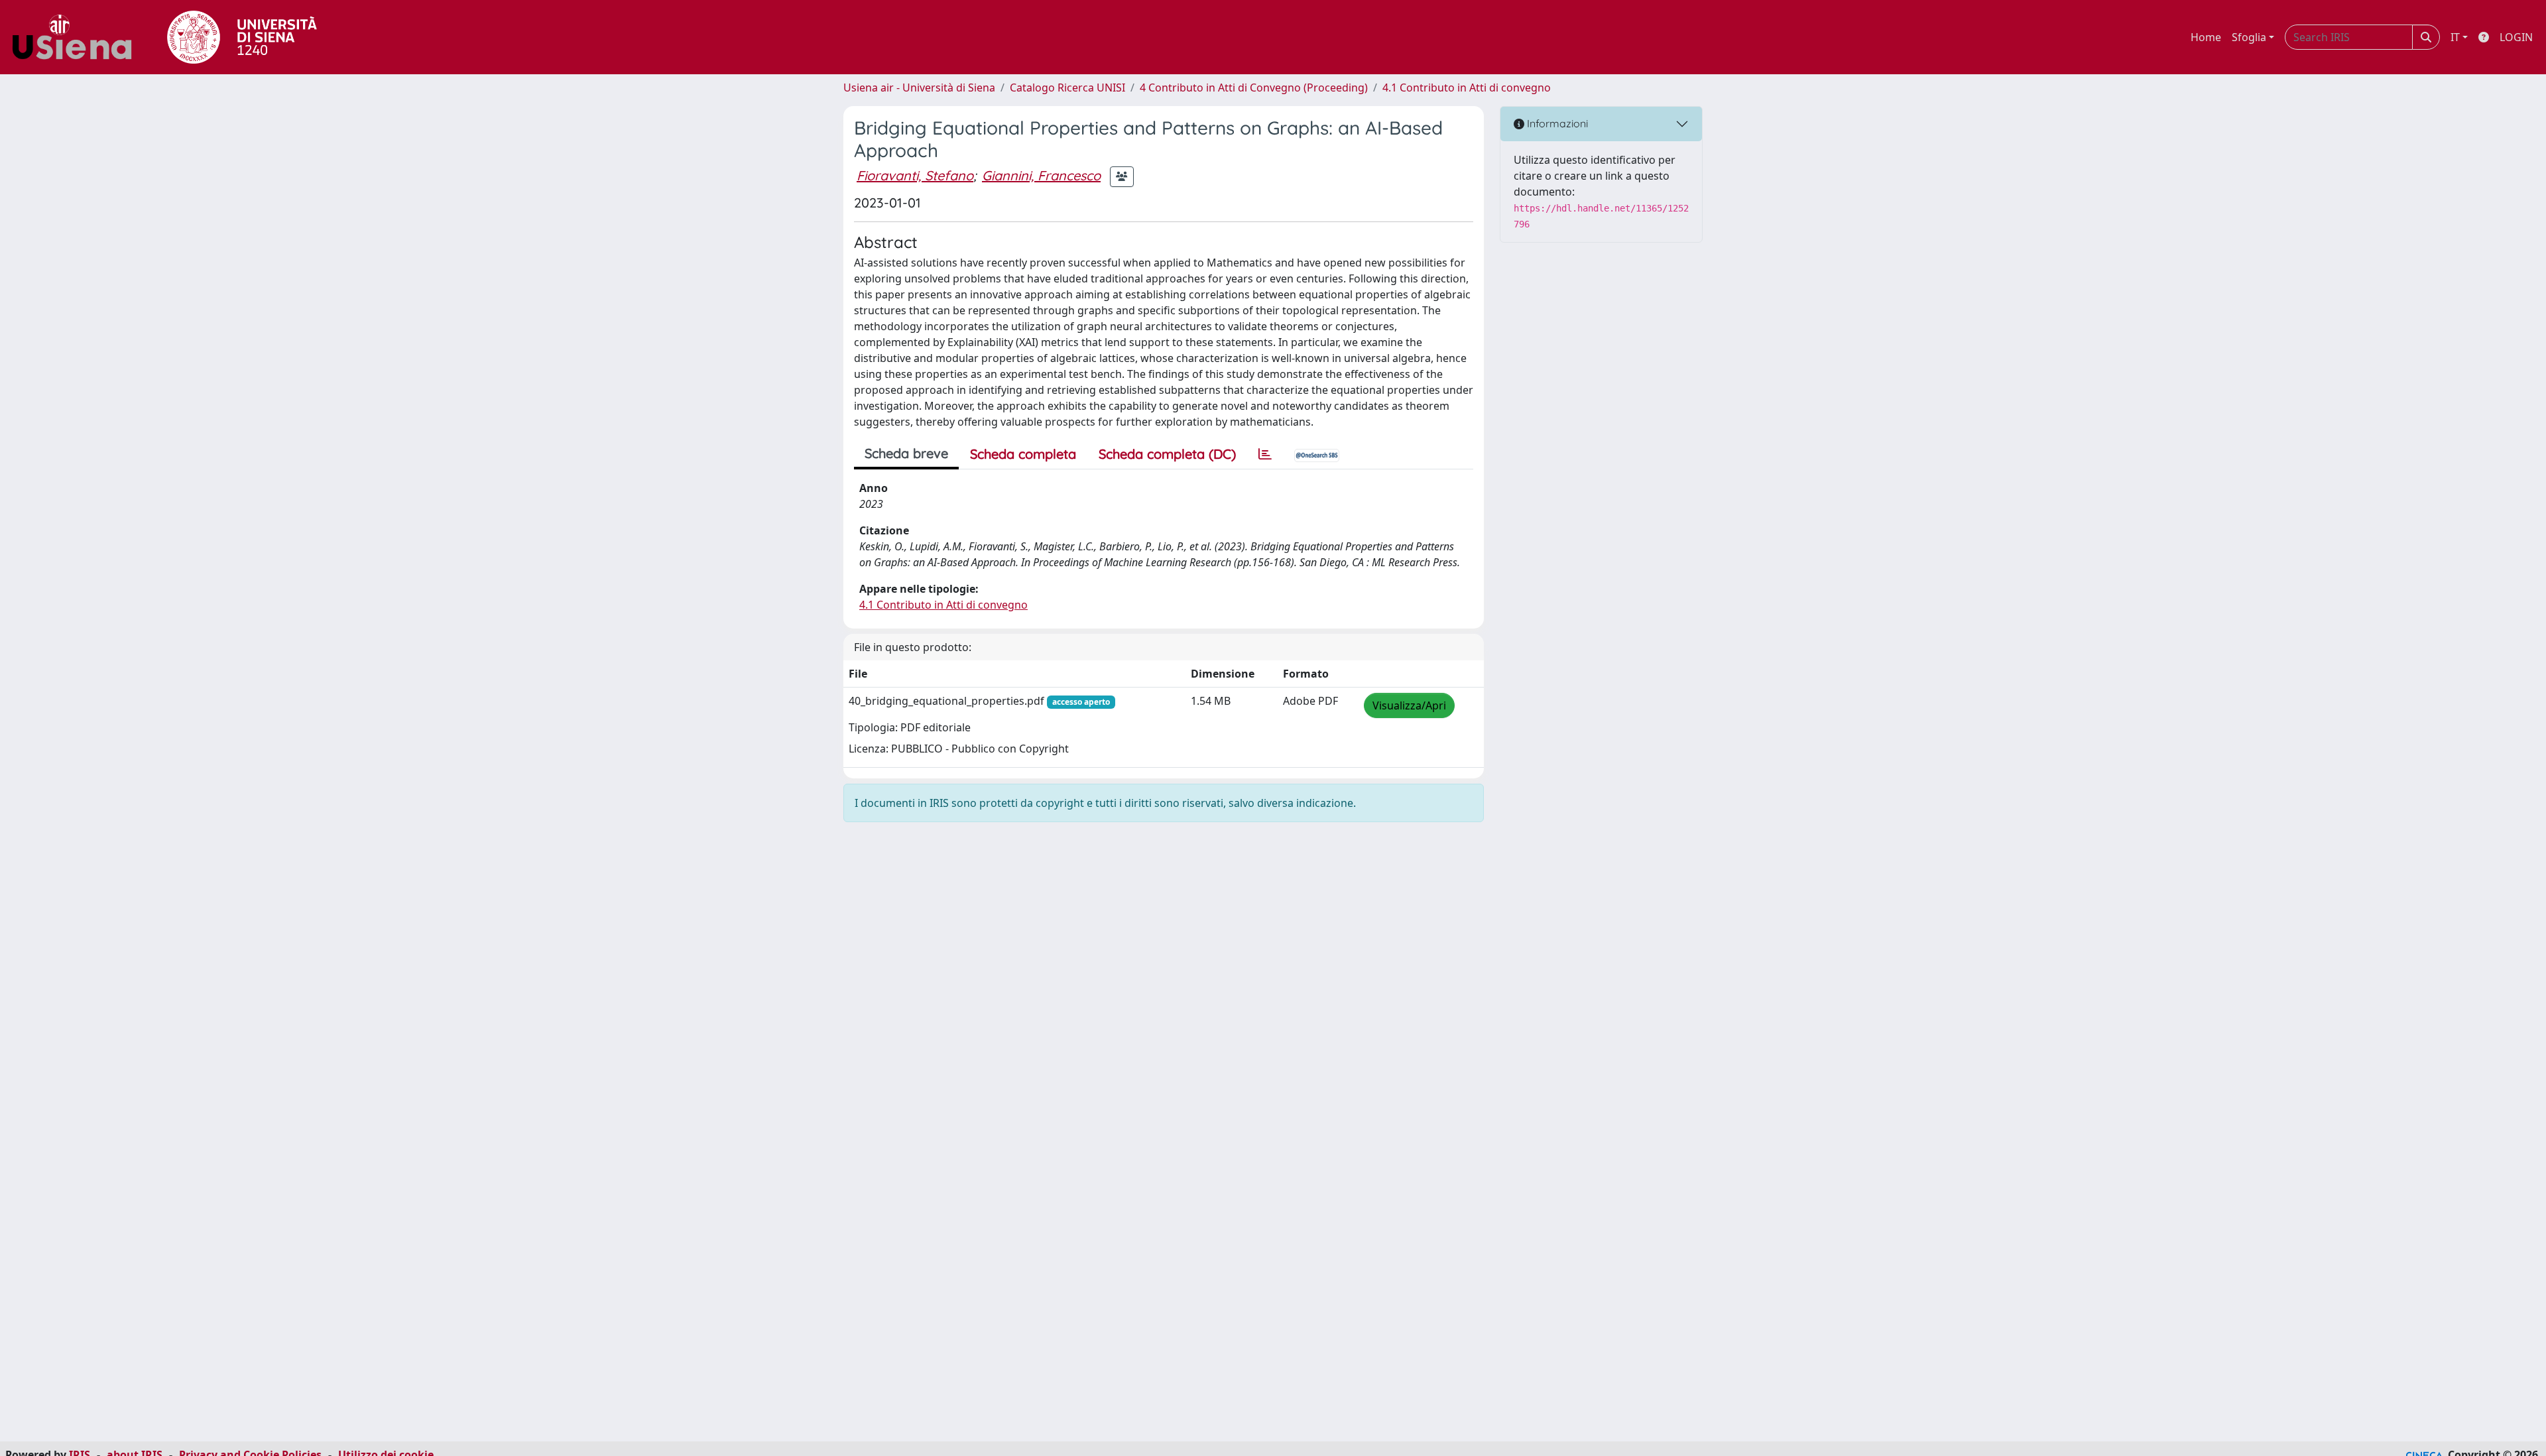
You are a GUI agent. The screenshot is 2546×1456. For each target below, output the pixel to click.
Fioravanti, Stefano (915, 175)
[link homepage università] (242, 37)
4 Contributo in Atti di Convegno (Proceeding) (1254, 88)
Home (2206, 37)
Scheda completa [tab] (1023, 454)
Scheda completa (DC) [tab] (1167, 454)
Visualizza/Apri (1409, 705)
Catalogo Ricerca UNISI (1067, 88)
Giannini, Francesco (1041, 175)
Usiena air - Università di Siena (919, 88)
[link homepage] (77, 37)
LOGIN (2516, 37)
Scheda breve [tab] (906, 453)
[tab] (1265, 454)
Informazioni (1556, 123)
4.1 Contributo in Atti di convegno (1467, 88)
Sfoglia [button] (2249, 37)
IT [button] (2455, 37)
